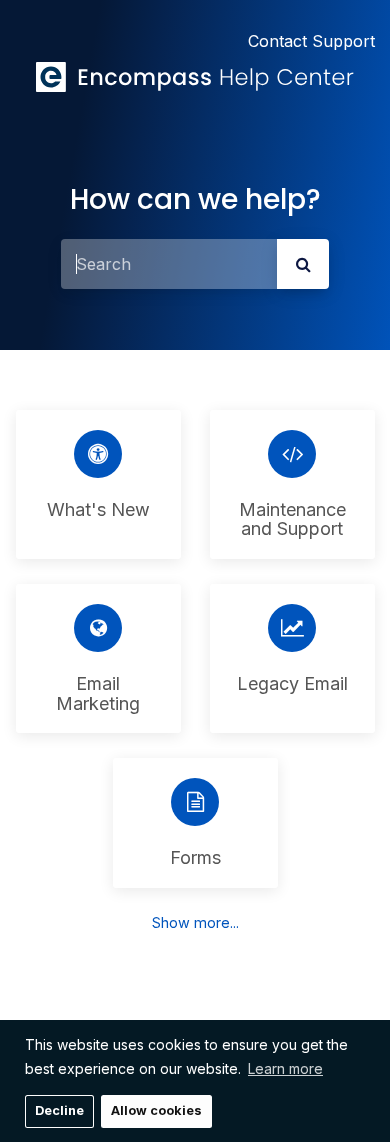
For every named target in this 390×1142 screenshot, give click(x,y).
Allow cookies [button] (156, 1110)
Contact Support (311, 41)
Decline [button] (59, 1110)
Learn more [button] (285, 1068)
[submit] (303, 264)
